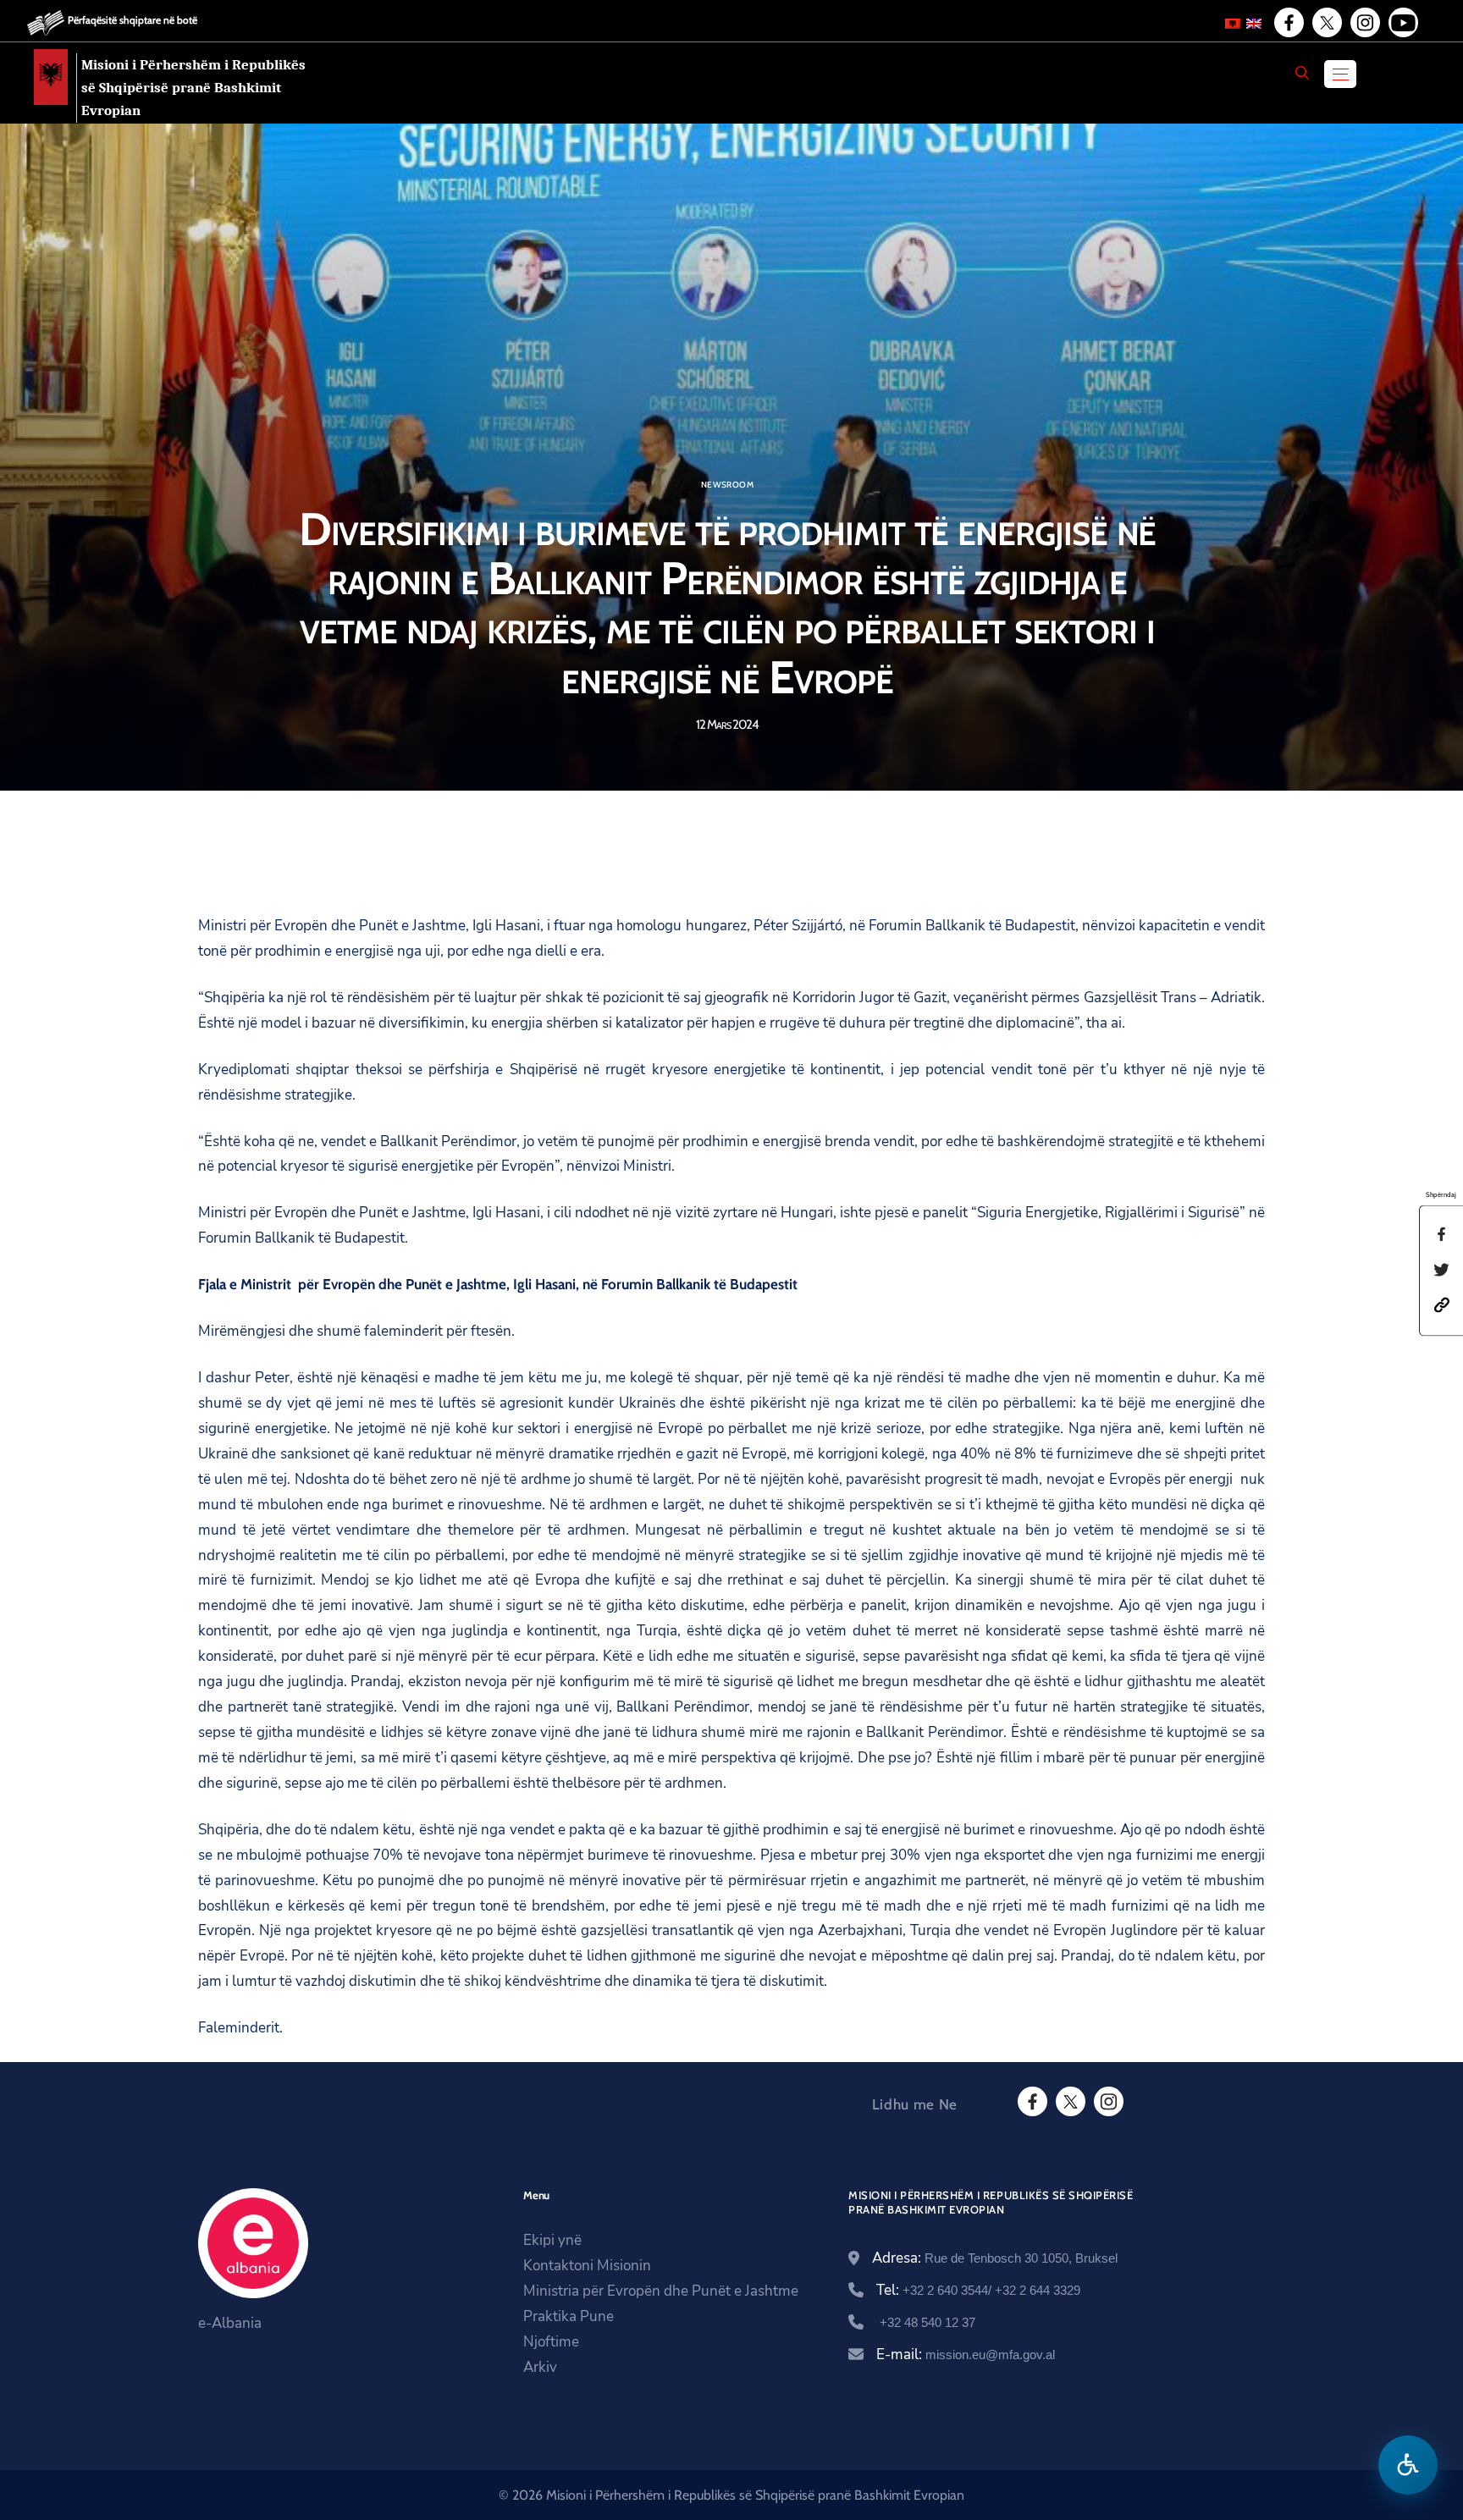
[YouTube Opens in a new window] (1402, 23)
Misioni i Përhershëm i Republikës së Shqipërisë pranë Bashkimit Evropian (193, 88)
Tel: (978, 2290)
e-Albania (230, 2323)
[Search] (1302, 73)
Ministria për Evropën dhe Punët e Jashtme (661, 2291)
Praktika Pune (569, 2316)
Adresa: (995, 2258)
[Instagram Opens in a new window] (1364, 23)
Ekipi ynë (552, 2240)
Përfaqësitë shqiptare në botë (132, 20)
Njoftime (551, 2342)
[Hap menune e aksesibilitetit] (1408, 2465)
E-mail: (966, 2355)
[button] (1442, 1304)
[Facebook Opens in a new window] (1288, 23)
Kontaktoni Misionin (587, 2266)
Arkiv (540, 2367)
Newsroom (727, 485)
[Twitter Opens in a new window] (1326, 23)
